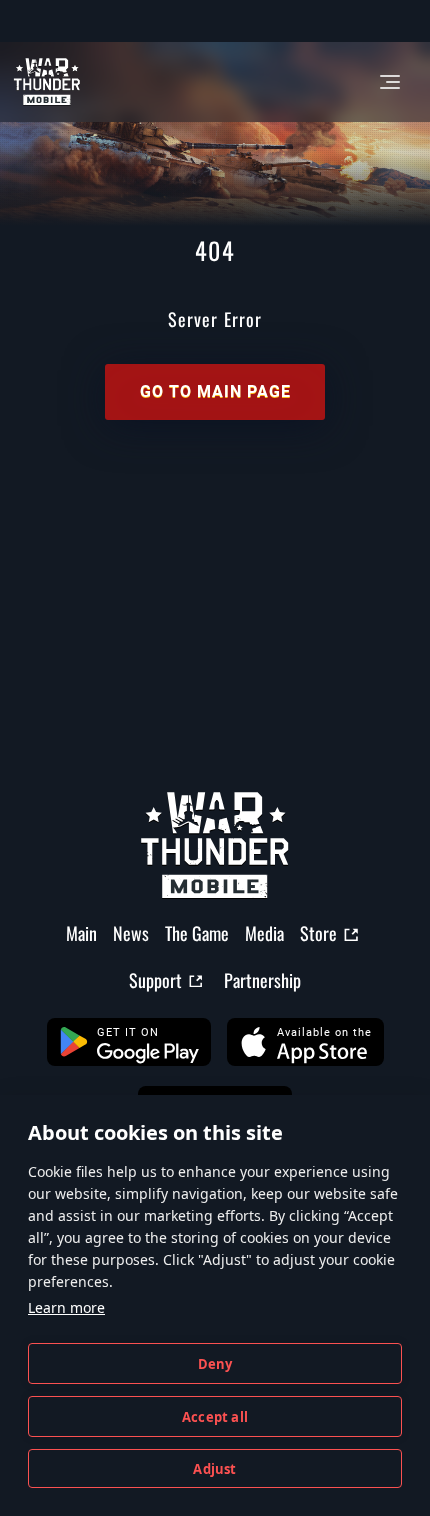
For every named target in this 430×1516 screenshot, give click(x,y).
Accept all (215, 1417)
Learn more (66, 1307)
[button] (129, 1042)
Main (81, 933)
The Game (197, 933)
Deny (215, 1364)
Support (155, 980)
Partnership (262, 980)
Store (318, 933)
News (131, 933)
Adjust (214, 1469)
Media (264, 933)
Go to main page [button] (215, 391)
